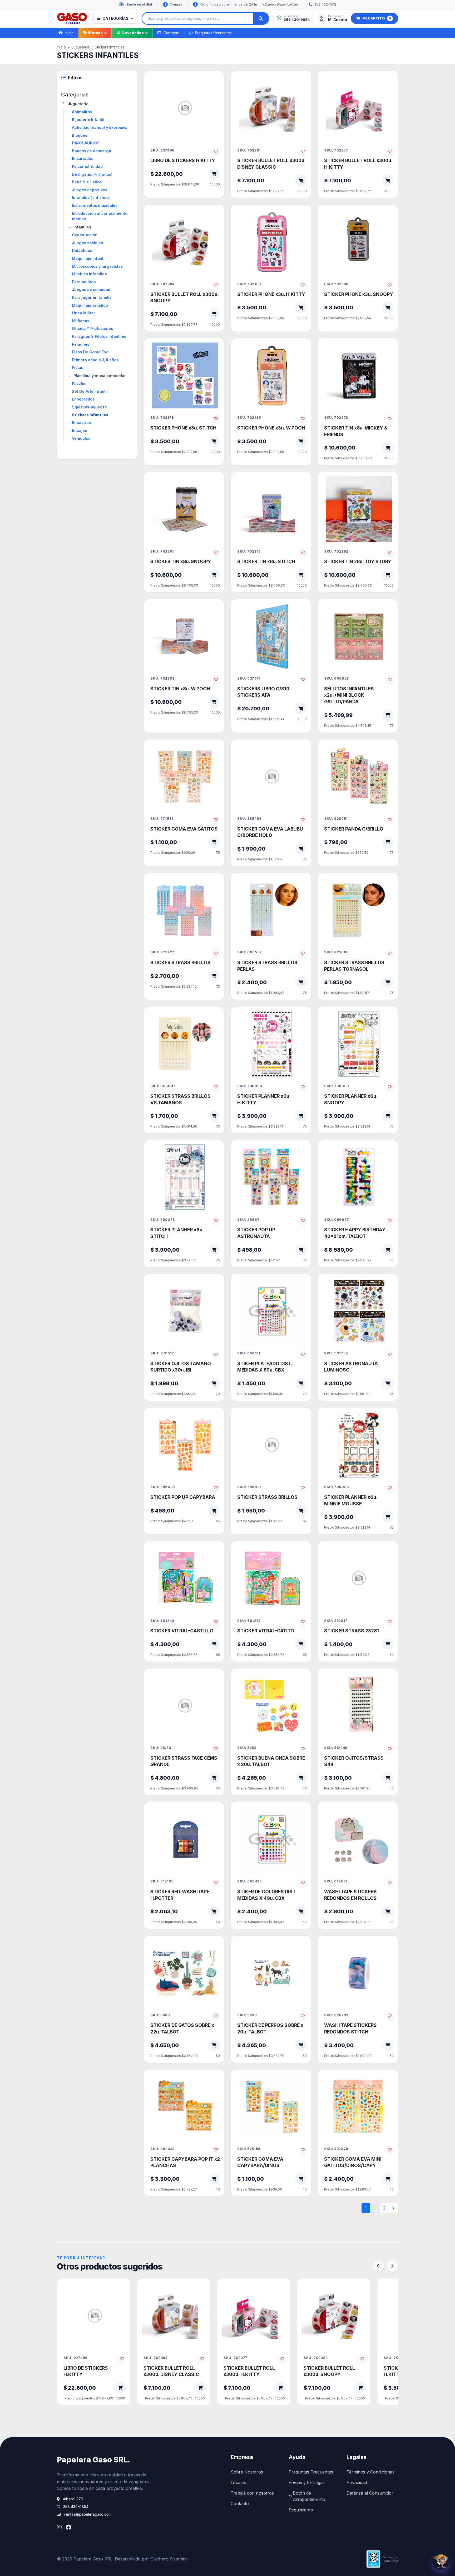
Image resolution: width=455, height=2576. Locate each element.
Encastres (81, 423)
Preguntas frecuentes (213, 33)
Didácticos (82, 250)
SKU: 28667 (248, 1220)
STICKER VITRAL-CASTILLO (182, 1631)
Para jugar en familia (92, 297)
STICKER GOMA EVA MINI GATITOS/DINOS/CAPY (353, 2162)
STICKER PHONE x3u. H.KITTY (271, 294)
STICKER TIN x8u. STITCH (266, 561)
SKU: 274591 (162, 819)
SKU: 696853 (337, 678)
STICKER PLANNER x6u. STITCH (177, 1233)
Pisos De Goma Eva (90, 352)
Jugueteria (80, 47)
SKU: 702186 (249, 418)
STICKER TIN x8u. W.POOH (180, 689)
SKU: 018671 (336, 1881)
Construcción (85, 235)
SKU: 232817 (336, 1621)
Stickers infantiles (110, 47)
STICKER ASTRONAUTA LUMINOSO (351, 1367)
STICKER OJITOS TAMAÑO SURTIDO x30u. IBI (181, 1367)
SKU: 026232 (336, 2015)
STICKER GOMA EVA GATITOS (184, 829)
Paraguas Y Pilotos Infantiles (99, 336)
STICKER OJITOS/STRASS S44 (354, 1761)
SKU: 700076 (163, 1220)
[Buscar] (261, 18)
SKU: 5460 (247, 2015)
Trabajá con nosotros (252, 2493)
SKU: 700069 (337, 1086)
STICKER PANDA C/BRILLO (354, 829)
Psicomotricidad (87, 166)
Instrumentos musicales (95, 205)
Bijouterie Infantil (88, 119)
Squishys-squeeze (89, 407)
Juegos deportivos (90, 190)
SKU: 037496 (162, 150)
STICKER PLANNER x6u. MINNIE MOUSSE (351, 1500)
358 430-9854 (76, 2507)
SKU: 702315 (249, 551)
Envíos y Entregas (307, 2482)
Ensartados (83, 158)
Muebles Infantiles (89, 274)
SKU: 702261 (162, 551)
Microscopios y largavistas (97, 266)
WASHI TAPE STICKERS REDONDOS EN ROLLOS (350, 1895)
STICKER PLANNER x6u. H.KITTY (264, 1099)
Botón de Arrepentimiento (309, 2496)
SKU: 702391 (249, 150)
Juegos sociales (87, 243)
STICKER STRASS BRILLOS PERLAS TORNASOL (354, 966)
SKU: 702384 (162, 284)
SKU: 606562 (250, 952)
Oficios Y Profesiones (92, 328)
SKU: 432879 (336, 2149)
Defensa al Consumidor (370, 2493)
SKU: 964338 (163, 2149)
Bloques (80, 135)
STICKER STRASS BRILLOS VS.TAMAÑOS (180, 1099)
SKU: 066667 (337, 1220)
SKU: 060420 (250, 1881)
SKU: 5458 (247, 1748)
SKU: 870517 (162, 1353)
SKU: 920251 (336, 819)
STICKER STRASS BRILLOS (180, 962)
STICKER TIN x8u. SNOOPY (181, 561)
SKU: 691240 (162, 1621)
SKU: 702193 (249, 284)
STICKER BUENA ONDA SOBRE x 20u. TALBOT (271, 1761)
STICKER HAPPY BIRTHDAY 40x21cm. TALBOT (355, 1233)
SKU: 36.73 (161, 1748)
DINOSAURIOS (86, 143)
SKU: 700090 (250, 1086)
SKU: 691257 (249, 1621)
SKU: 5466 (160, 2015)
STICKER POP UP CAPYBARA (183, 1497)
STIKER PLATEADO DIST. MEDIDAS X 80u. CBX (265, 1367)
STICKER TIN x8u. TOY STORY (358, 561)
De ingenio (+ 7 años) (92, 174)
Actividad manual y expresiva (100, 127)
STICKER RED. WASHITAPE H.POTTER (180, 1895)
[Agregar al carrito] (214, 174)
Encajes (79, 430)
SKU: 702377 (336, 150)
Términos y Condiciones (370, 2472)
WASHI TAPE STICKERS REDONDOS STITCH (350, 2028)
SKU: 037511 (249, 678)
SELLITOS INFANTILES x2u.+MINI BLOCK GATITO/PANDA (349, 695)
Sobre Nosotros (247, 2472)
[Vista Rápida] (212, 85)
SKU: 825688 (337, 952)
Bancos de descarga (92, 151)
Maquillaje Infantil (89, 258)
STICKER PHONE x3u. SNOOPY (359, 294)
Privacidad (357, 2482)
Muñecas (81, 321)
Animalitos (82, 112)
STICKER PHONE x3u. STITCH (183, 428)
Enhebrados (83, 399)
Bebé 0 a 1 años (87, 182)
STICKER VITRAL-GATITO (266, 1631)
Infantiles (82, 227)
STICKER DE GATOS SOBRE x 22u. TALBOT (182, 2028)
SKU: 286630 (163, 1487)
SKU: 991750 (336, 1353)
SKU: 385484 (249, 819)
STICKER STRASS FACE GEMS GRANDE (184, 1761)
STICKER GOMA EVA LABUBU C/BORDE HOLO (270, 832)
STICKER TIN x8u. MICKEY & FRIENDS (356, 431)
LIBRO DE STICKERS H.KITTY (183, 160)
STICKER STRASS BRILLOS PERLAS (267, 966)
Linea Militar (83, 313)
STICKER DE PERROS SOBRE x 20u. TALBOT (270, 2028)
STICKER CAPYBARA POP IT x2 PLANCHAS (185, 2162)
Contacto (171, 33)
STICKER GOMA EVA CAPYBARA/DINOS (260, 2162)
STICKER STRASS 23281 (352, 1631)
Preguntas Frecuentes (311, 2472)
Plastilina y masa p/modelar (100, 376)
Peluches (81, 344)
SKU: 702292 (336, 551)
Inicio (69, 33)
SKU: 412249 (336, 1748)
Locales (238, 2482)
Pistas (78, 367)
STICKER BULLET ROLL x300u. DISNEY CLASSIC (271, 164)
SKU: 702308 (163, 678)
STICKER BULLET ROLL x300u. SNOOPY (184, 297)
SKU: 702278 (336, 418)
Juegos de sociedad (91, 289)
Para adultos (84, 282)
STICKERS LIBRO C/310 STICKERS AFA (263, 692)
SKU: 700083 (337, 1487)
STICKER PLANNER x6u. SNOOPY (351, 1099)
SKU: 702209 (336, 284)
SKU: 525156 (249, 2149)
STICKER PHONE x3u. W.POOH (271, 428)
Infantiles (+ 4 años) (91, 197)
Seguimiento (301, 2510)
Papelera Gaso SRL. (93, 2460)
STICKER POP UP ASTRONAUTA (256, 1233)
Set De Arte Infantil (90, 391)
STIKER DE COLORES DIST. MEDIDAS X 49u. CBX (267, 1895)
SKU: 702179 (162, 418)
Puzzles (79, 384)
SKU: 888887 (163, 1086)
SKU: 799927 (249, 1487)
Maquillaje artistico (90, 305)
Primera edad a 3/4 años (95, 360)
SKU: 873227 (162, 952)
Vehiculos (81, 438)
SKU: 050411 (249, 1353)
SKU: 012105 (162, 1881)
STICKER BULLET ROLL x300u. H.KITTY (358, 164)
